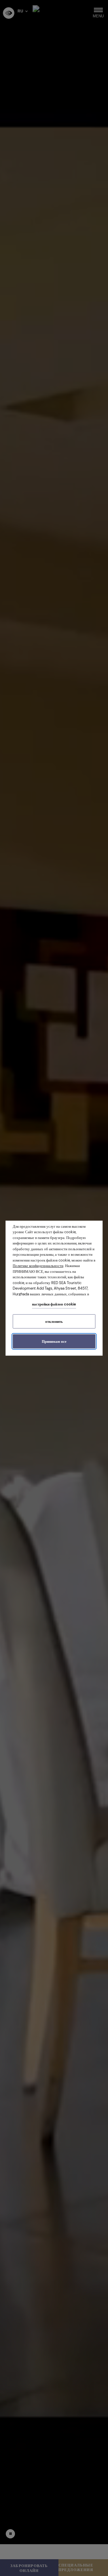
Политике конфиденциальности (38, 1266)
